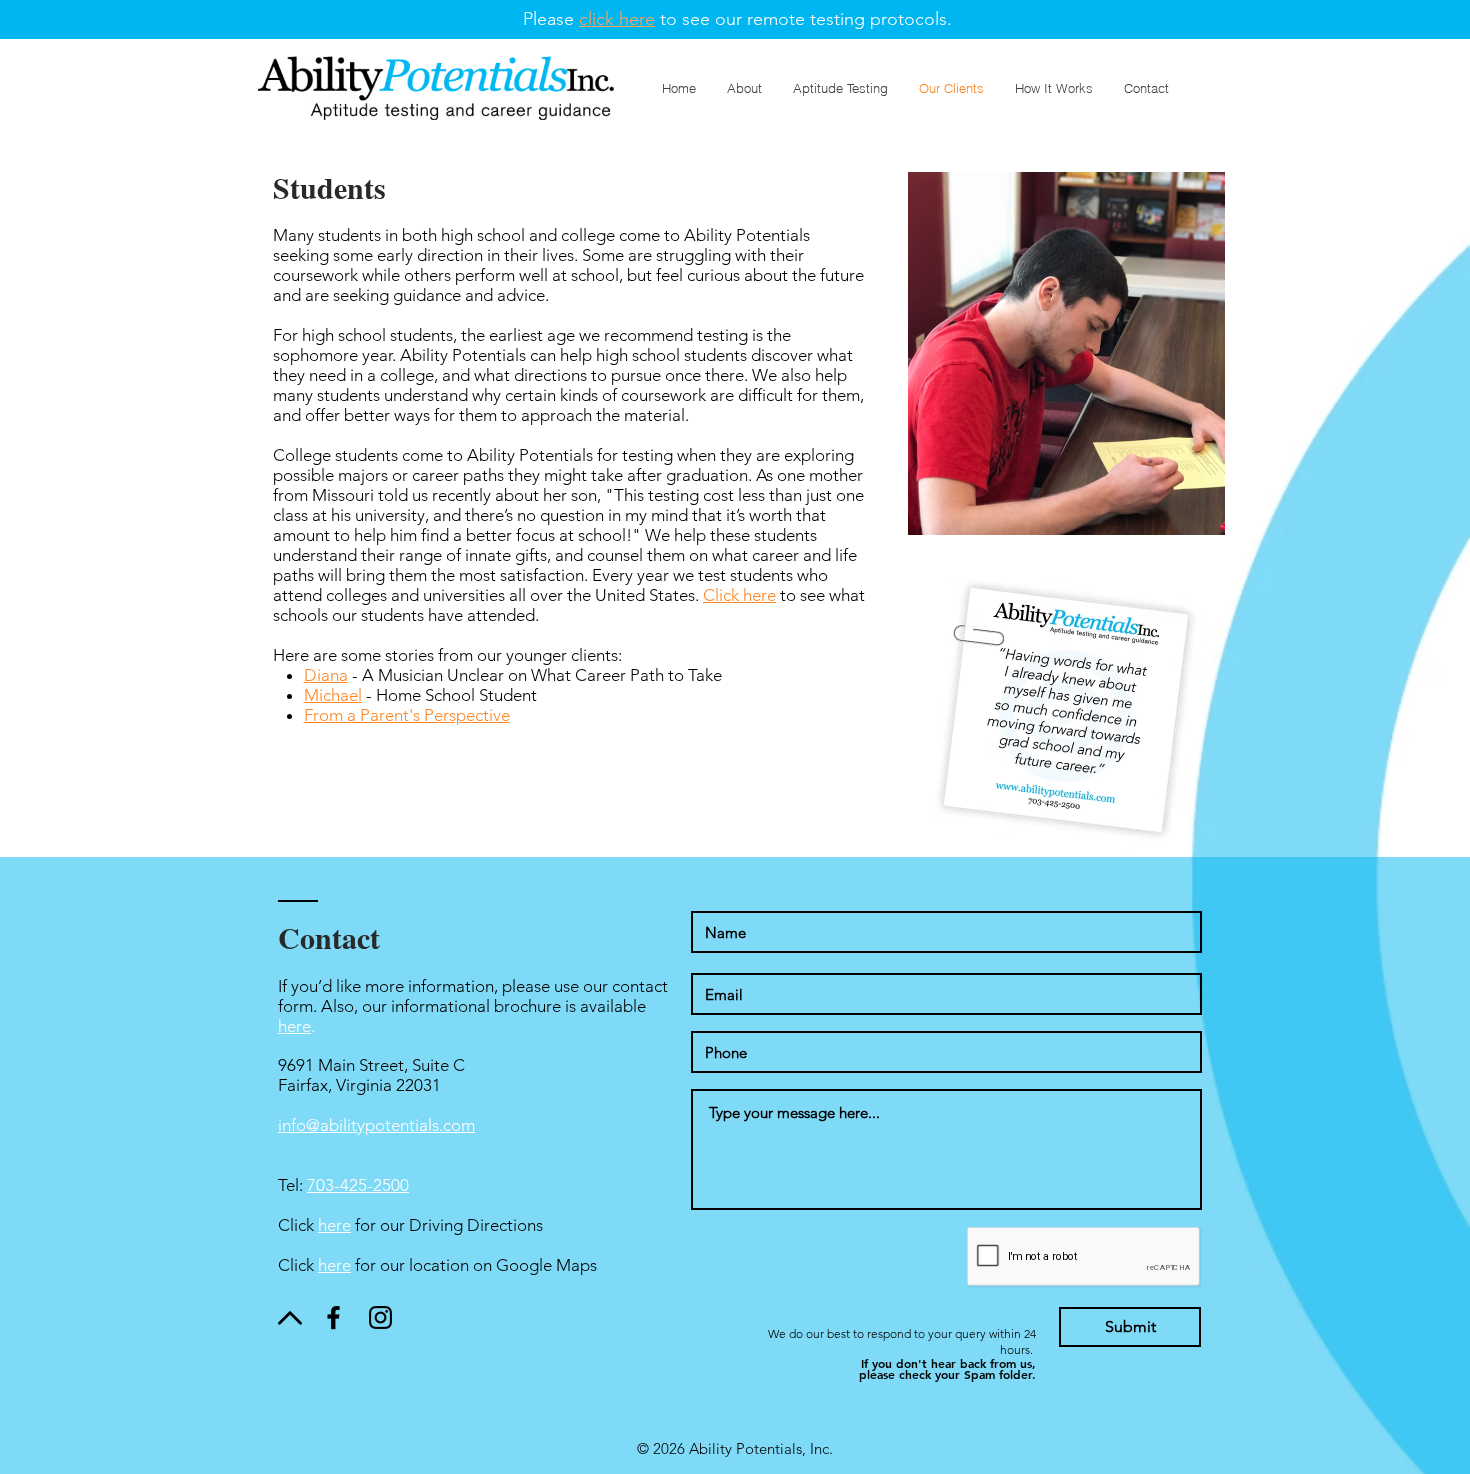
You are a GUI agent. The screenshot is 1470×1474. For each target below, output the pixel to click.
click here (617, 19)
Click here (739, 595)
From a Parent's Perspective (407, 715)
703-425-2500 (358, 1185)
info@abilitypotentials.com (376, 1125)
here (294, 1026)
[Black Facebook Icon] (333, 1317)
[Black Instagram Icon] (380, 1317)
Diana (326, 675)
